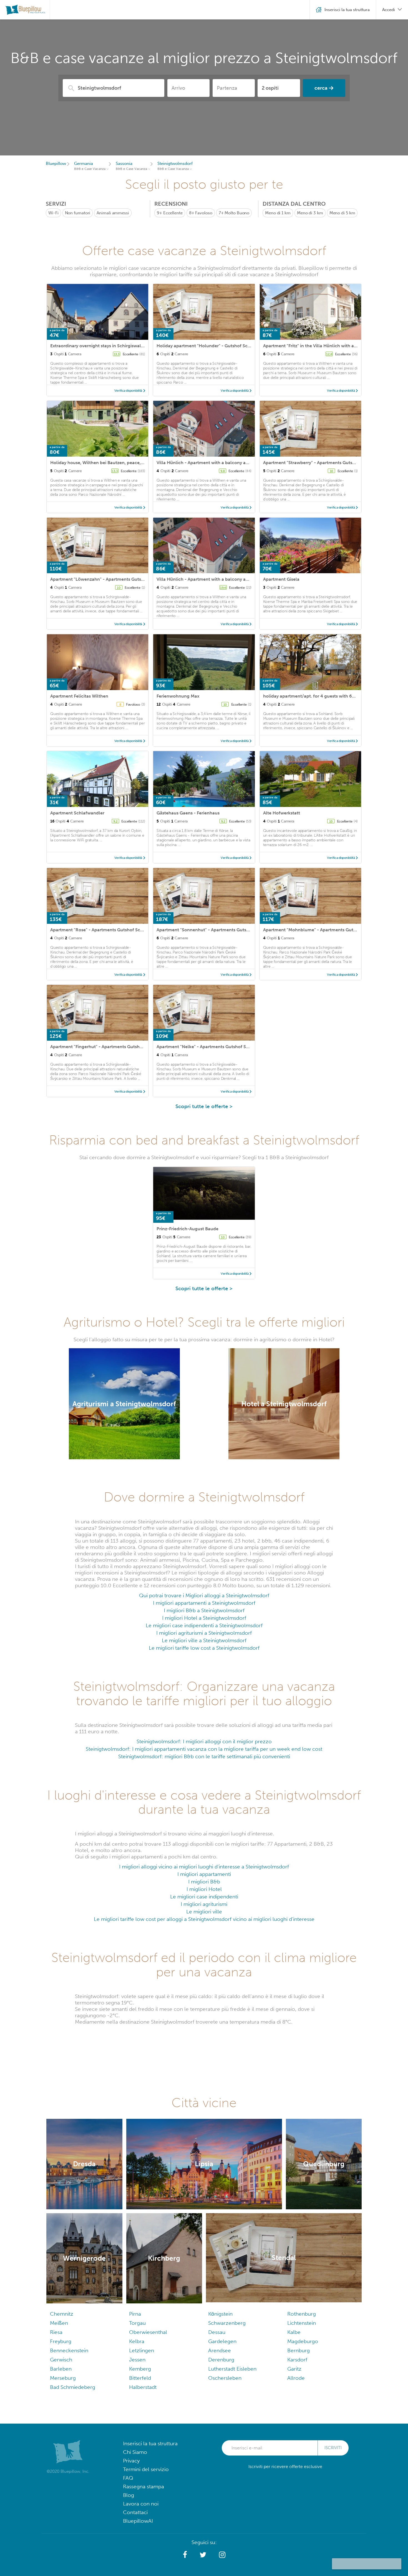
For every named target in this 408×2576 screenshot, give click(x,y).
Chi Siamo (135, 2452)
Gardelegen (222, 2341)
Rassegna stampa (143, 2486)
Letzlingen (142, 2350)
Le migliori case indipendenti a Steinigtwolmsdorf (204, 1625)
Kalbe (294, 2332)
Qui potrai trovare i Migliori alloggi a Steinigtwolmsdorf (204, 1595)
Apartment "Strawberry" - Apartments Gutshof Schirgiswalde (326, 463)
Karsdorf (297, 2360)
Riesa (56, 2332)
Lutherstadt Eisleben (232, 2369)
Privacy (131, 2461)
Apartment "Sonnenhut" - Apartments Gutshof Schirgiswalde (220, 930)
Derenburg (221, 2360)
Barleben (61, 2369)
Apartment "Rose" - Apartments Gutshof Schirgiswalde (107, 930)
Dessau (217, 2332)
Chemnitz (62, 2314)
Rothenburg (302, 2314)
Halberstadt (143, 2387)
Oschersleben (225, 2378)
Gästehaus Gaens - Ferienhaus (188, 813)
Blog (129, 2495)
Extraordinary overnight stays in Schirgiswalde (98, 346)
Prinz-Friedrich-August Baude (187, 1229)
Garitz (294, 2369)
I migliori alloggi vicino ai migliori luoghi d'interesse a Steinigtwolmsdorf (204, 1867)
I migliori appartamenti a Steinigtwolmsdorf (204, 1603)
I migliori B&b (204, 1882)
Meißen (59, 2323)
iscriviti (333, 2448)
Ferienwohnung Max (178, 696)
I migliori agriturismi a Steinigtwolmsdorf (204, 1633)
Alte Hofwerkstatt (282, 813)
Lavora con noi (141, 2504)
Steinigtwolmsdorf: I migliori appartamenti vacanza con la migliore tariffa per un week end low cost (204, 1749)
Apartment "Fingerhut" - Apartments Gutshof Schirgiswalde (112, 1047)
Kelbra (137, 2341)
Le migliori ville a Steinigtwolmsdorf (204, 1640)
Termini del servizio (146, 2469)
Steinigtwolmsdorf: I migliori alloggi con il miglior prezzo (204, 1741)
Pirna (135, 2314)
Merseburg (63, 2378)
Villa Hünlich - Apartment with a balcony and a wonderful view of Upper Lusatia (240, 463)
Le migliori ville (204, 1912)
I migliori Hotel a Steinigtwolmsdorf (204, 1618)
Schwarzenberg (227, 2323)
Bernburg (299, 2350)
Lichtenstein (302, 2323)
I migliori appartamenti (204, 1874)
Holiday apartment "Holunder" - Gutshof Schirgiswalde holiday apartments (235, 346)
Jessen (137, 2360)
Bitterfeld (140, 2378)
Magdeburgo (303, 2341)
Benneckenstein (69, 2350)
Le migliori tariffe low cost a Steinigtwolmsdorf (204, 1648)
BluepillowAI (138, 2521)
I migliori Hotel (204, 1889)
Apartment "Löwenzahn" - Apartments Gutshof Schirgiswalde (114, 579)
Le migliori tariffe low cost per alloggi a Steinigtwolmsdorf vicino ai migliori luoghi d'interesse (204, 1919)
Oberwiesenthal (148, 2332)
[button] (185, 2555)
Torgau (137, 2323)
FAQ (128, 2478)
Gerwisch (61, 2360)
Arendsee (220, 2350)
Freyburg (61, 2341)
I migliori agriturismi (204, 1904)
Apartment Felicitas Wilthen (79, 696)
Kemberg (140, 2369)
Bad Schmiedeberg (73, 2387)
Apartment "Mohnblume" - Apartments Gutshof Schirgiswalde (328, 930)
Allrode (296, 2378)
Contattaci (135, 2512)
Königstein (220, 2314)
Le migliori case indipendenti (204, 1897)
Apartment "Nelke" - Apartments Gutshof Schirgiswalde (215, 1047)
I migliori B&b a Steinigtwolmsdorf (204, 1610)
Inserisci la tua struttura (150, 2443)
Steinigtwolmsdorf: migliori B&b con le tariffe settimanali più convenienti (204, 1756)
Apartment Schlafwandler (77, 813)
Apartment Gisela (281, 579)
